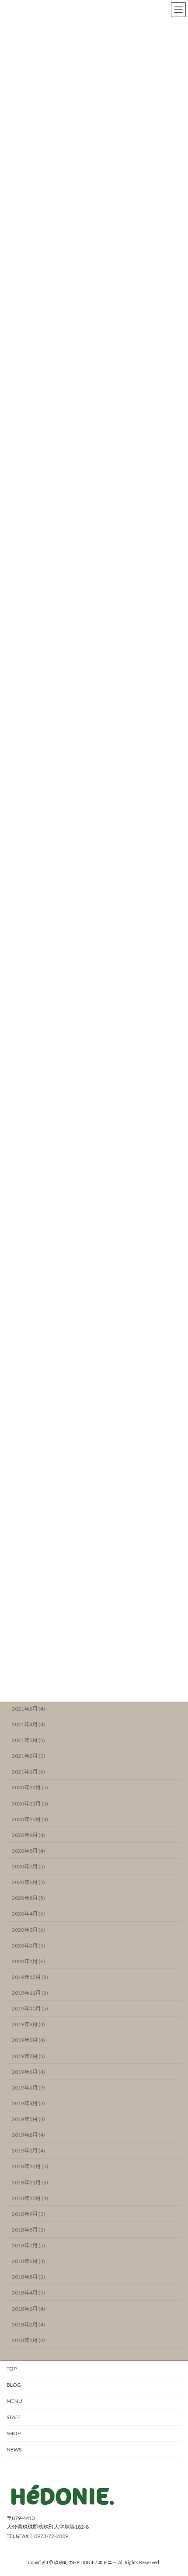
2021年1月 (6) (28, 1772)
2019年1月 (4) (28, 2151)
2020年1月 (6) (28, 1961)
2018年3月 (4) (28, 2309)
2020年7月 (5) (28, 1867)
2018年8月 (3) (28, 2230)
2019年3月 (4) (28, 2119)
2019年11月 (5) (30, 1993)
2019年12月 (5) (30, 1977)
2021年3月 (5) (28, 1741)
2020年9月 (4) (28, 1835)
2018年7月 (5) (28, 2246)
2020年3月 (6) (28, 1930)
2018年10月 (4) (30, 2198)
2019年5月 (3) (28, 2088)
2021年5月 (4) (28, 1709)
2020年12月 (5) (30, 1788)
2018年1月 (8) (28, 2340)
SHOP (14, 2433)
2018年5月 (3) (28, 2277)
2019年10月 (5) (30, 2009)
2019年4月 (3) (28, 2103)
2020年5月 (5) (28, 1898)
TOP (12, 2369)
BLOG (14, 2385)
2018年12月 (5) (30, 2167)
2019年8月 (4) (28, 2040)
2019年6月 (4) (28, 2072)
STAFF (14, 2417)
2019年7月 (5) (28, 2056)
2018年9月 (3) (28, 2214)
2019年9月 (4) (28, 2025)
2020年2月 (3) (28, 1946)
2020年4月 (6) (28, 1914)
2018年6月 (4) (28, 2262)
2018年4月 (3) (28, 2293)
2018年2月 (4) (28, 2324)
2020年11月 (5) (30, 1804)
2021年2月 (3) (28, 1756)
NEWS (14, 2449)
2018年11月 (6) (30, 2182)
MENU (14, 2401)
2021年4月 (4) (28, 1724)
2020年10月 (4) (30, 1819)
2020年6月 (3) (28, 1883)
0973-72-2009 (51, 2536)
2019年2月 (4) (28, 2135)
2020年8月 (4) (28, 1851)
